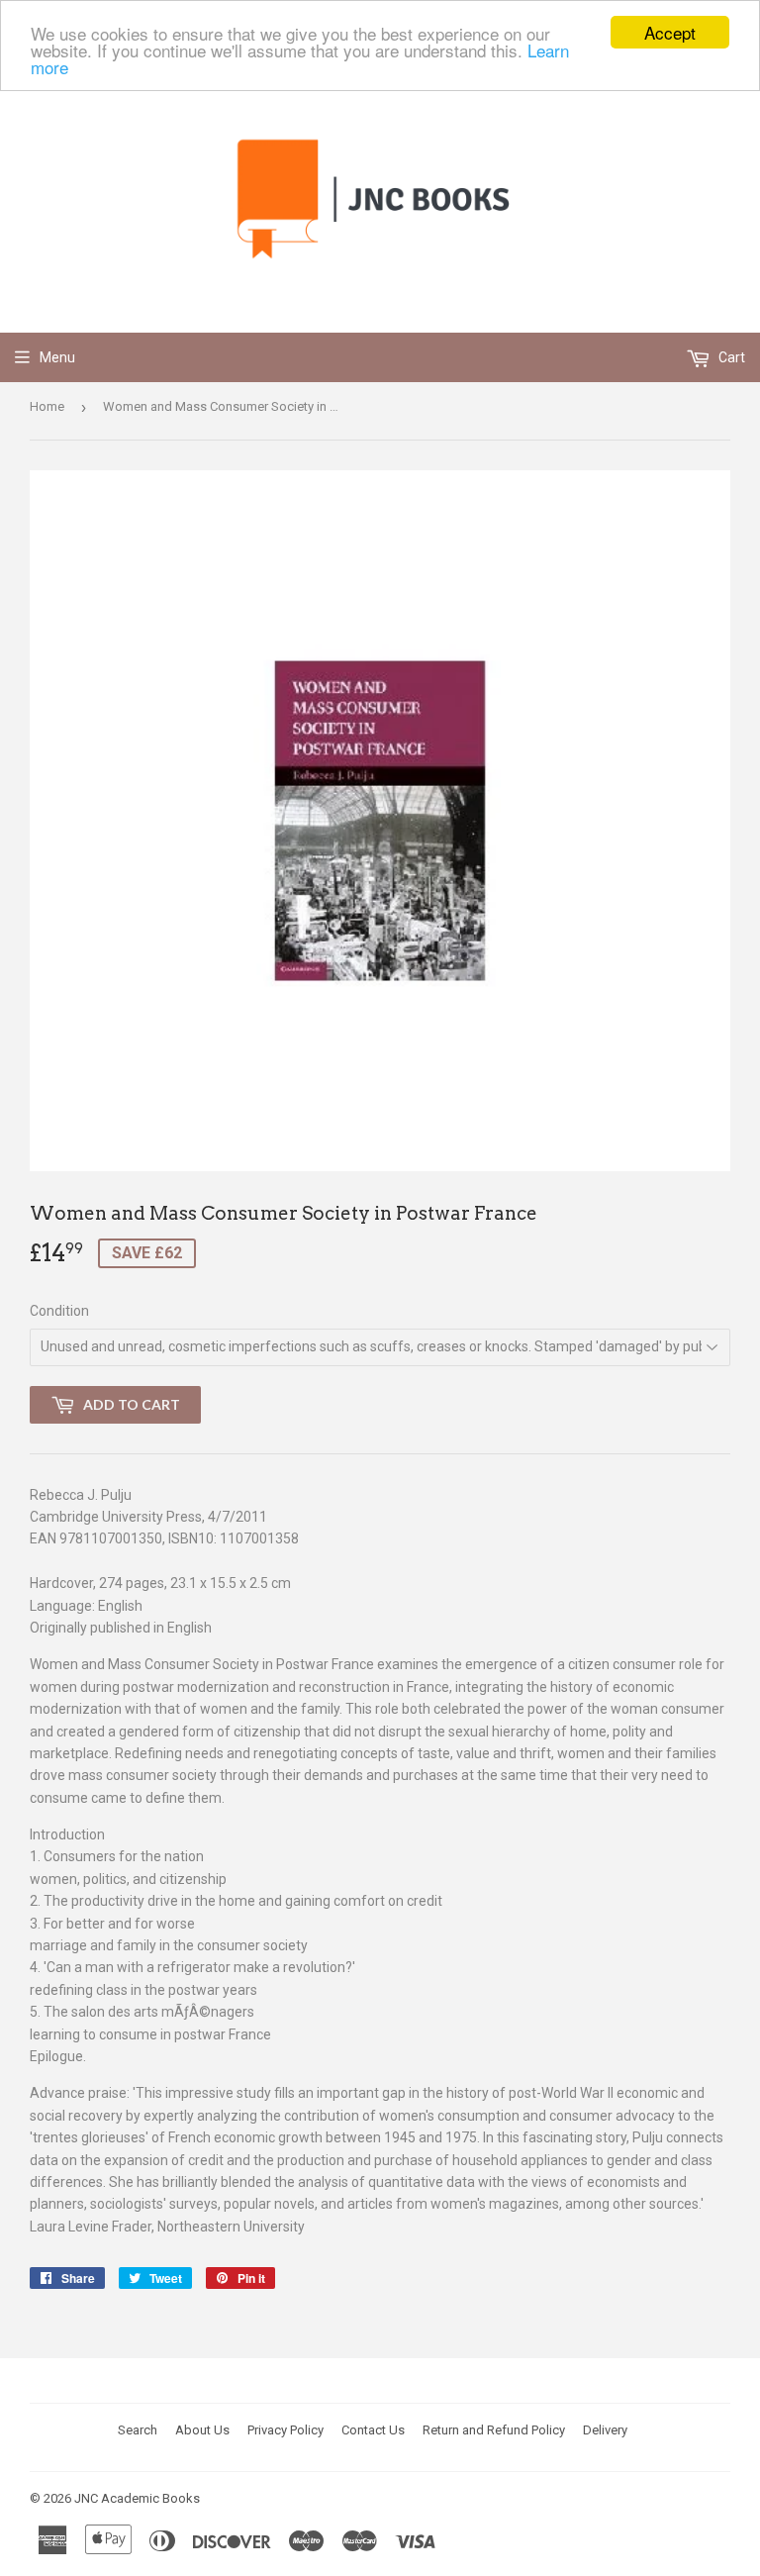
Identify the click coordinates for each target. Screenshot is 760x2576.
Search (138, 2430)
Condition (59, 1311)
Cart (730, 357)
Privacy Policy (285, 2430)
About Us (202, 2430)
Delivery (605, 2430)
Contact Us (373, 2430)
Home (47, 406)
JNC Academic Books (137, 2498)
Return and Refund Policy (494, 2430)
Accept (670, 32)
